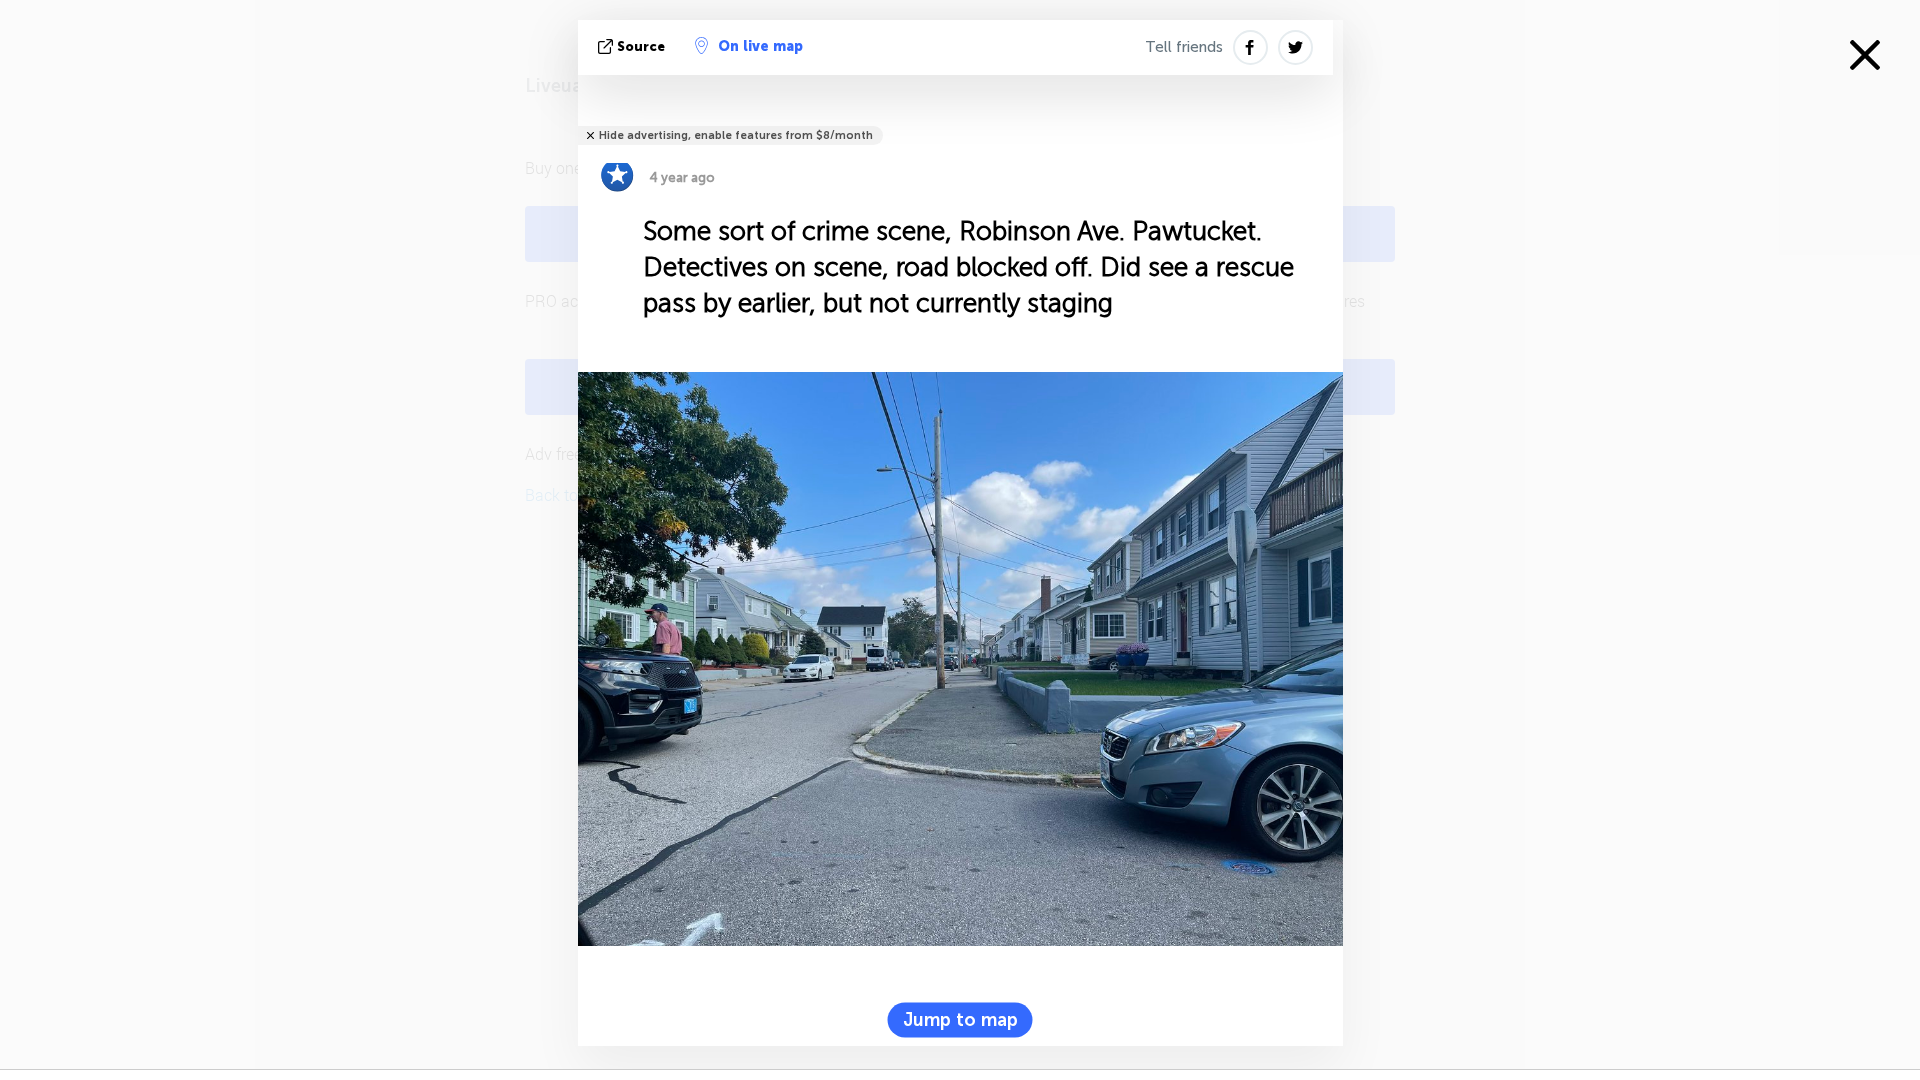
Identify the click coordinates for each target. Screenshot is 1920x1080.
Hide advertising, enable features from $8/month (736, 135)
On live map (760, 46)
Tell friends (1184, 47)
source (641, 46)
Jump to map (960, 1019)
